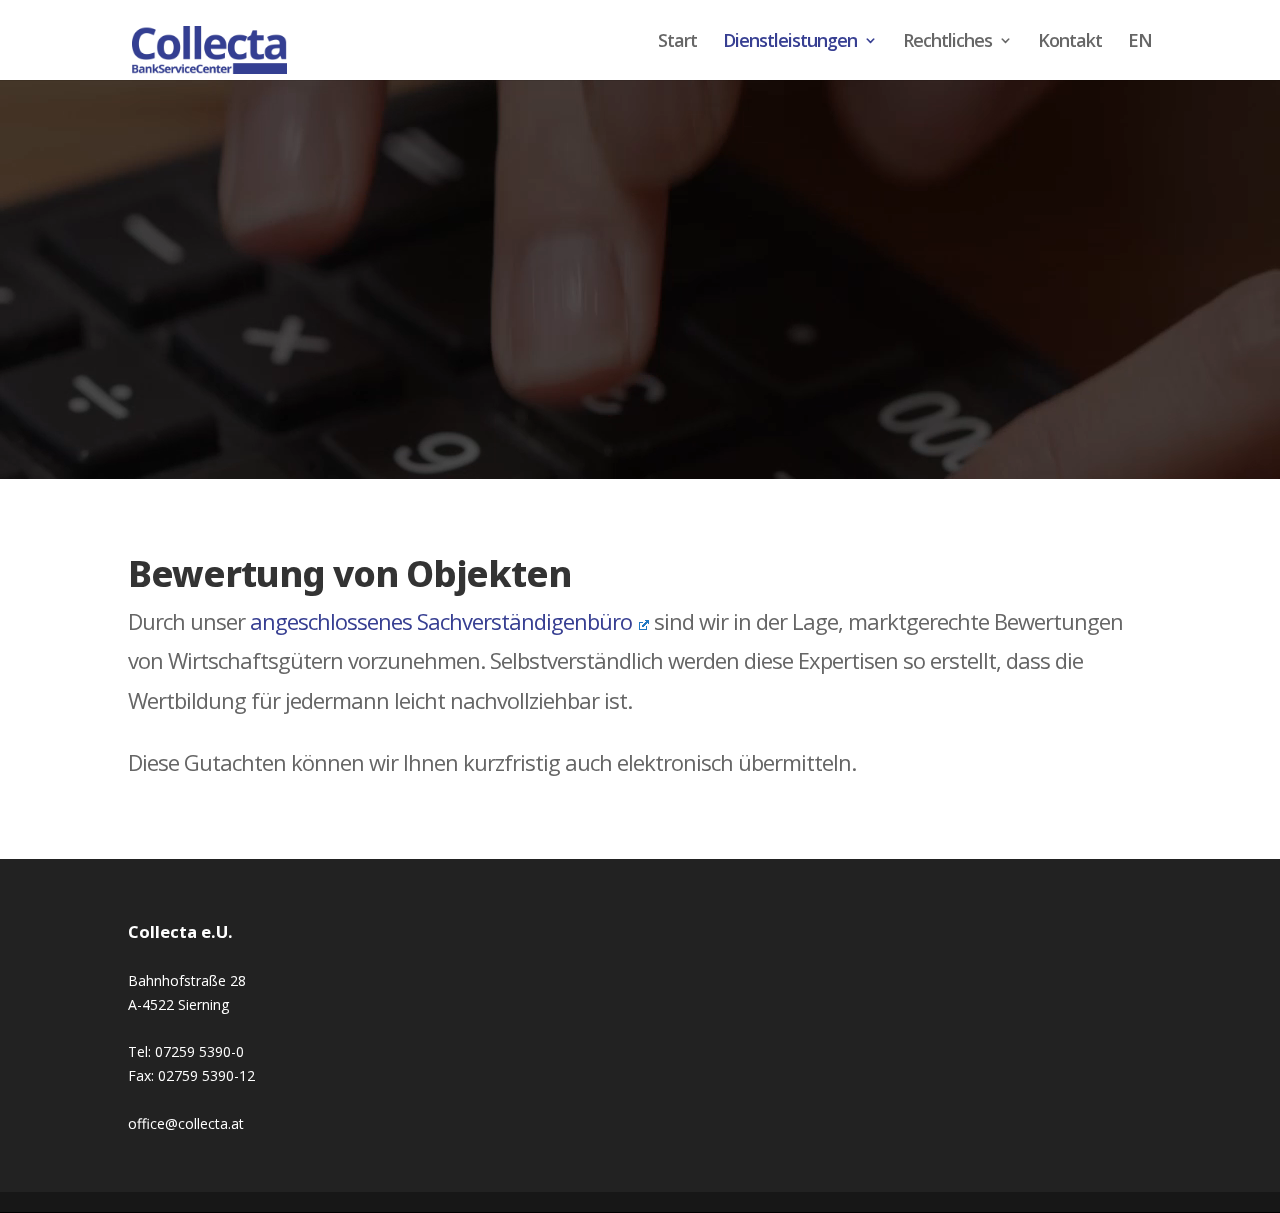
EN (1140, 42)
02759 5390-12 (206, 1075)
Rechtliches (947, 42)
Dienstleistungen (790, 42)
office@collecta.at (186, 1123)
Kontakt (1070, 42)
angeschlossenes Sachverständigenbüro (441, 621)
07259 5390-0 (199, 1051)
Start (677, 42)
